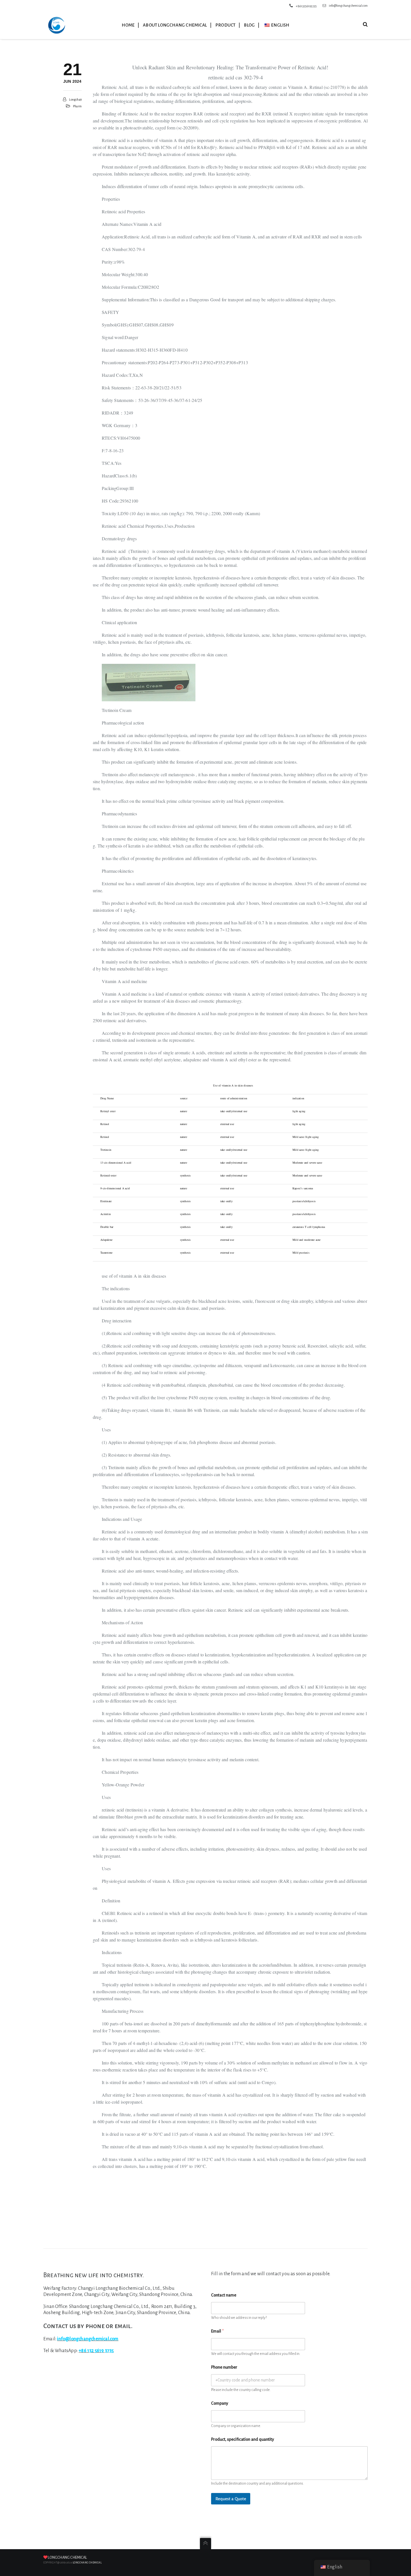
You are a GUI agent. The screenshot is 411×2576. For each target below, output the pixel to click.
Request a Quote (231, 2499)
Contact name (224, 2295)
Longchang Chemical (67, 2558)
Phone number (224, 2367)
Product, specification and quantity (243, 2439)
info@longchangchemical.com (348, 6)
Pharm (77, 106)
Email (217, 2331)
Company (220, 2403)
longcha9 (75, 100)
